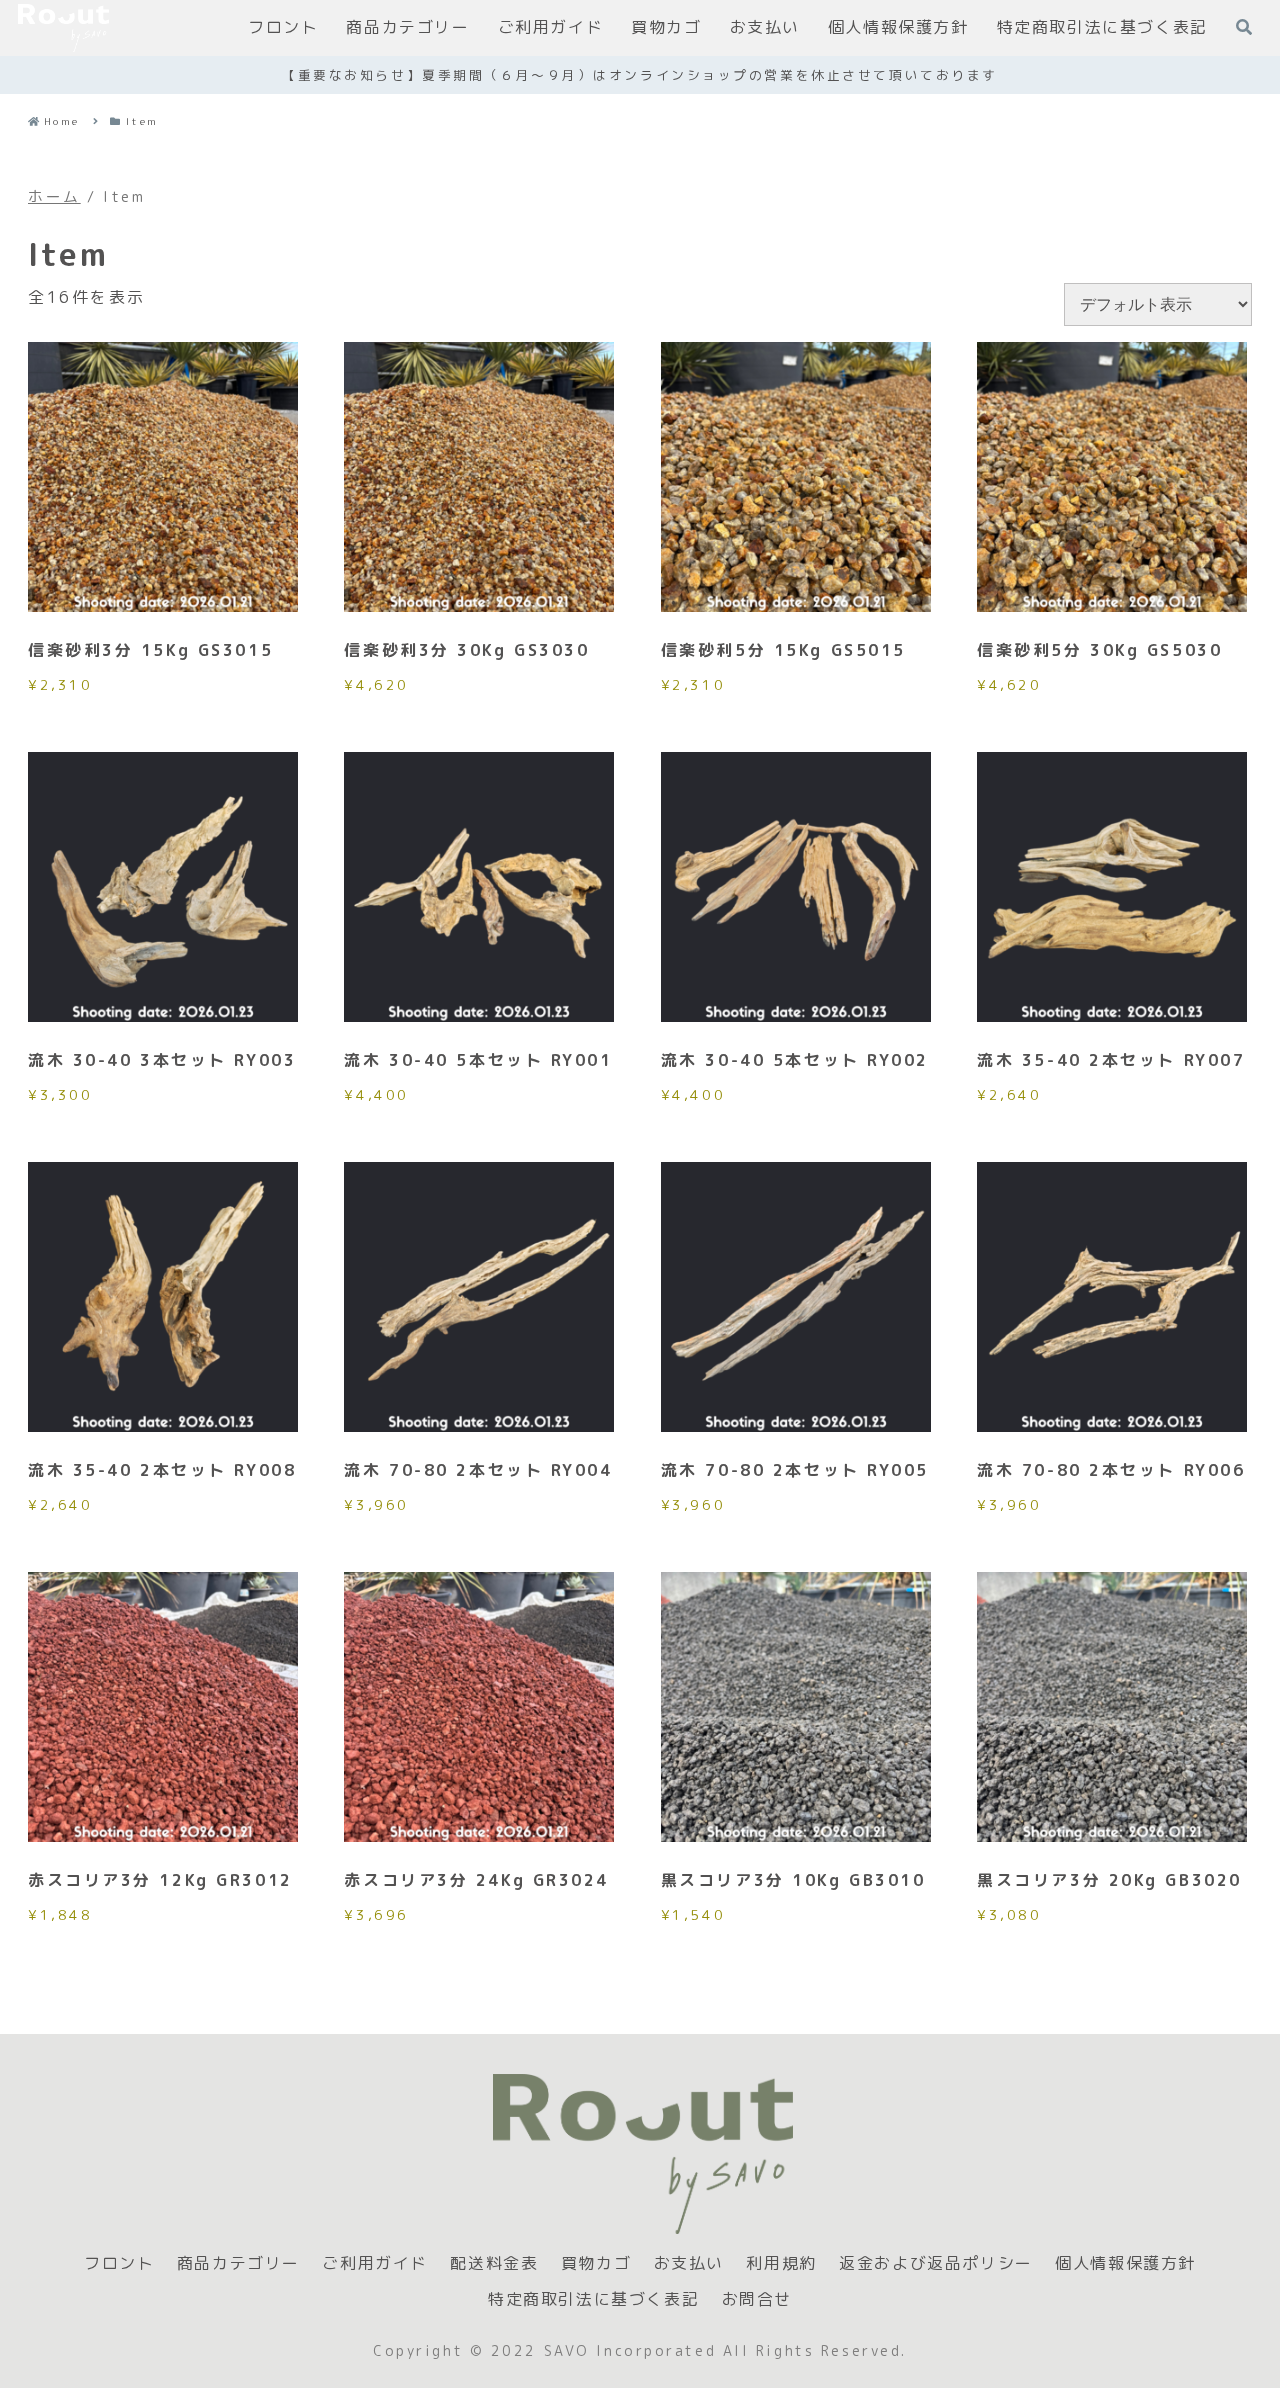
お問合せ (757, 2299)
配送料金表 (494, 2263)
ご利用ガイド (375, 2263)
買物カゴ (596, 2263)
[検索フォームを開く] (1244, 27)
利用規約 (781, 2263)
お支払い (689, 2263)
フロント (119, 2263)
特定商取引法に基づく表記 (593, 2299)
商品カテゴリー (238, 2263)
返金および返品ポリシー (936, 2263)
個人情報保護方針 (1125, 2263)
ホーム (54, 196)
